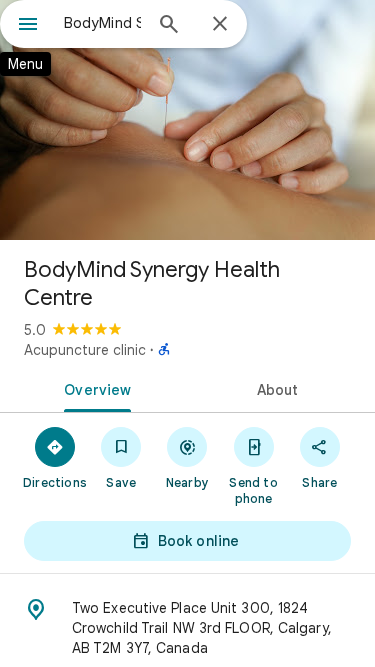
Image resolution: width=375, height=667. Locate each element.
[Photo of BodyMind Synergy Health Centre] (187, 120)
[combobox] (102, 23)
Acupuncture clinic (85, 350)
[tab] (94, 388)
